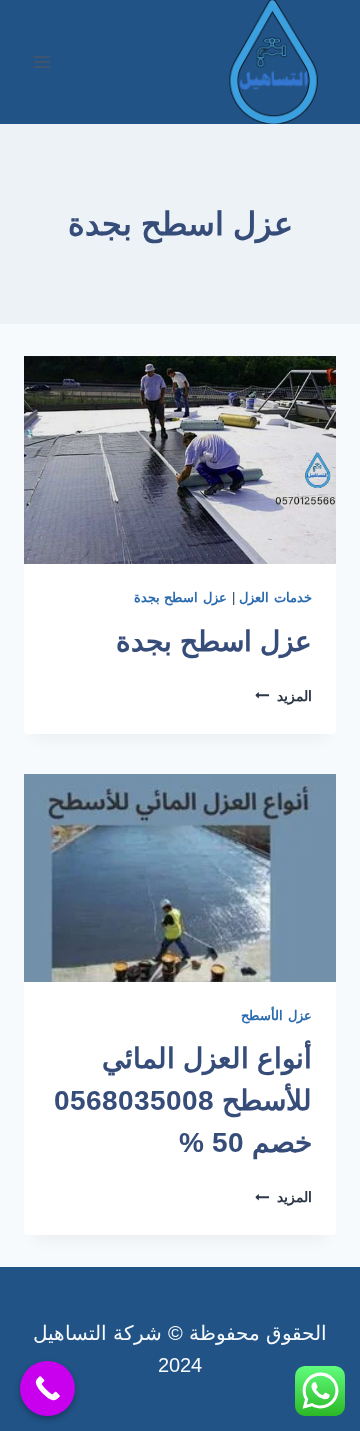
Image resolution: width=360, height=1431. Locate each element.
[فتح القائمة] (42, 61)
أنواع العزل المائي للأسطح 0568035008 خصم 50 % (183, 1100)
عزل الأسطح (276, 1016)
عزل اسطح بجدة (180, 598)
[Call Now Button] (47, 1388)
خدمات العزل (275, 598)
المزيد (283, 696)
